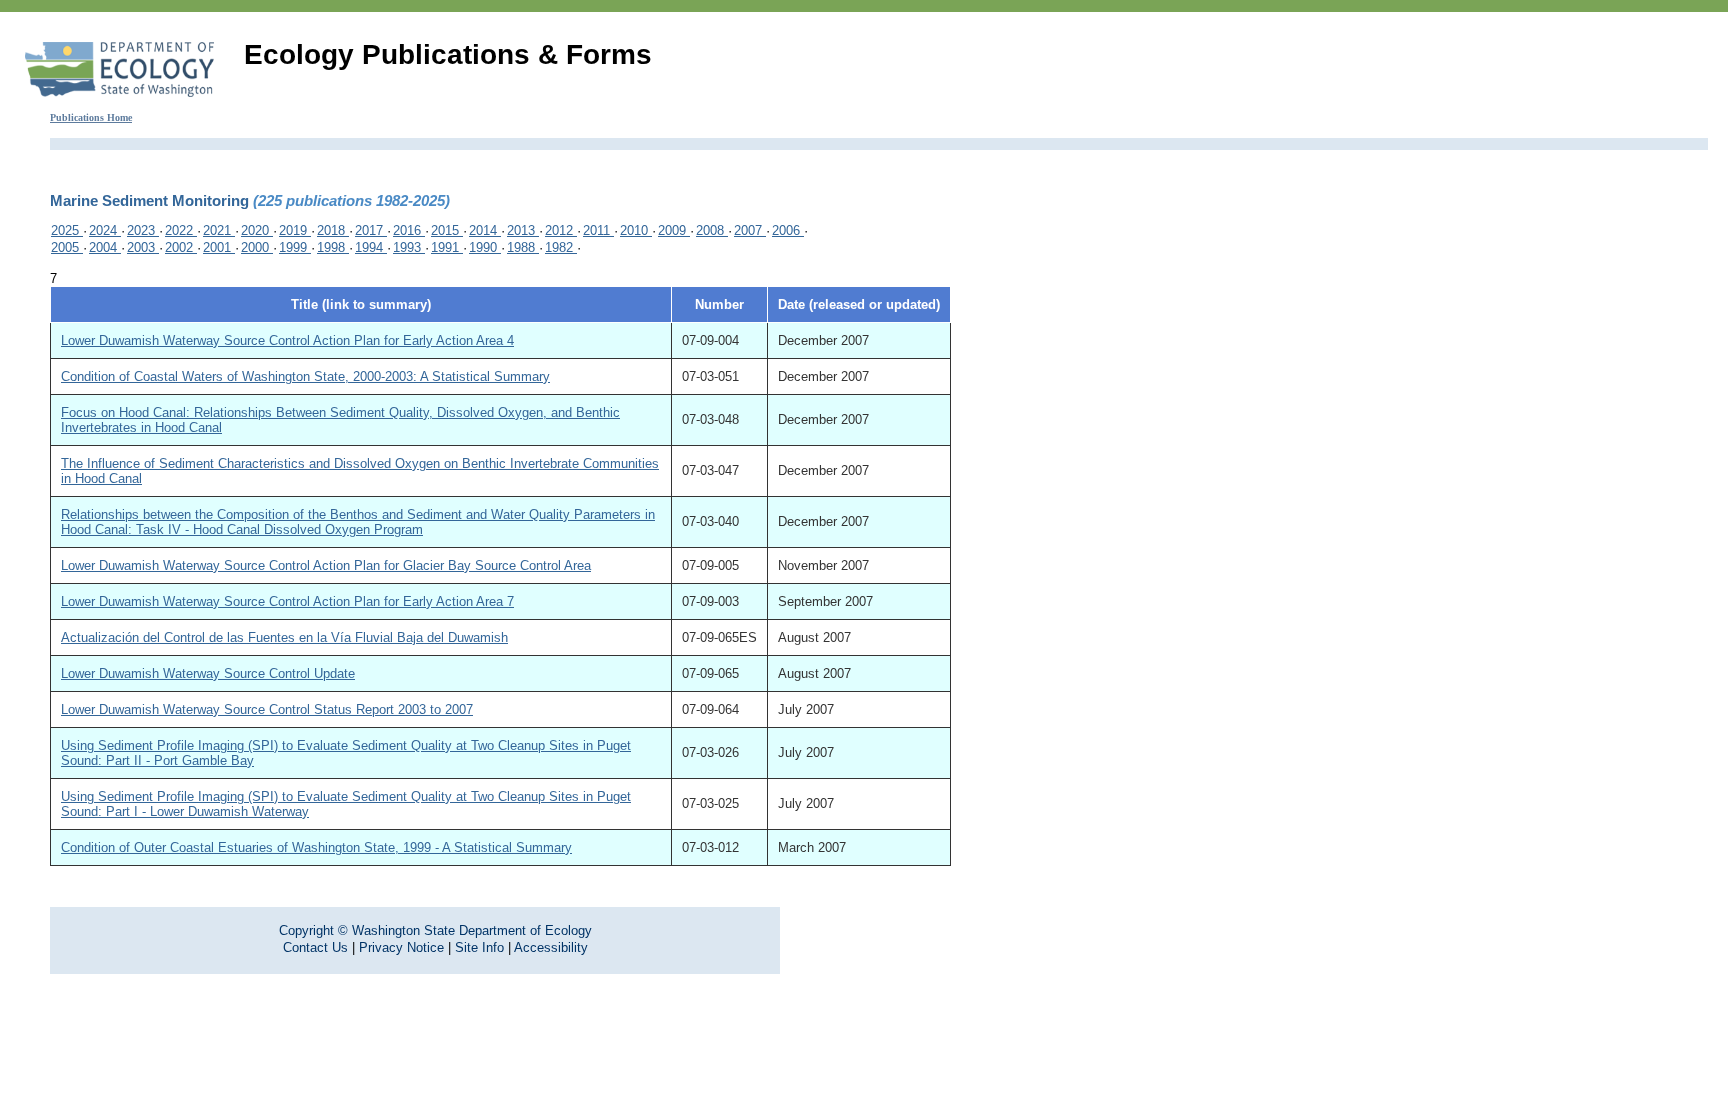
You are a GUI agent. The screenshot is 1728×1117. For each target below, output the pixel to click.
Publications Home (91, 117)
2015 (447, 230)
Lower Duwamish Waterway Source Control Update (208, 673)
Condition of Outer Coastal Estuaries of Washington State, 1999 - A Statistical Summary (316, 847)
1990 (485, 247)
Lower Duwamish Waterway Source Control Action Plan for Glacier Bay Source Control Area (326, 565)
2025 (67, 230)
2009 (674, 230)
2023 (143, 230)
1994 (371, 247)
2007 (750, 230)
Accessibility (551, 947)
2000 (257, 247)
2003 (143, 247)
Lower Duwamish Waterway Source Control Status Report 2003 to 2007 (267, 709)
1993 (409, 247)
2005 (67, 247)
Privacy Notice (401, 947)
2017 (371, 230)
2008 (712, 230)
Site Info (479, 947)
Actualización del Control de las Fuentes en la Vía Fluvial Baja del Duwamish (284, 637)
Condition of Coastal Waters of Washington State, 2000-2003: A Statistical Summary (305, 376)
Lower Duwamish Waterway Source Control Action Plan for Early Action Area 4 (287, 340)
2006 (788, 230)
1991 (447, 247)
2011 (598, 230)
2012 (561, 230)
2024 (105, 230)
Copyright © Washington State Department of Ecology (435, 930)
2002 (181, 247)
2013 (523, 230)
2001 (219, 247)
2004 (105, 247)
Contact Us (315, 947)
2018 (333, 230)
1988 (523, 247)
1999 (295, 247)
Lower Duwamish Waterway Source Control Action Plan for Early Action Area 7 (287, 601)
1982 (561, 247)
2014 (485, 230)
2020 (257, 230)
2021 (219, 230)
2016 (409, 230)
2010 (636, 230)
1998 (333, 247)
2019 (295, 230)
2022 (181, 230)
